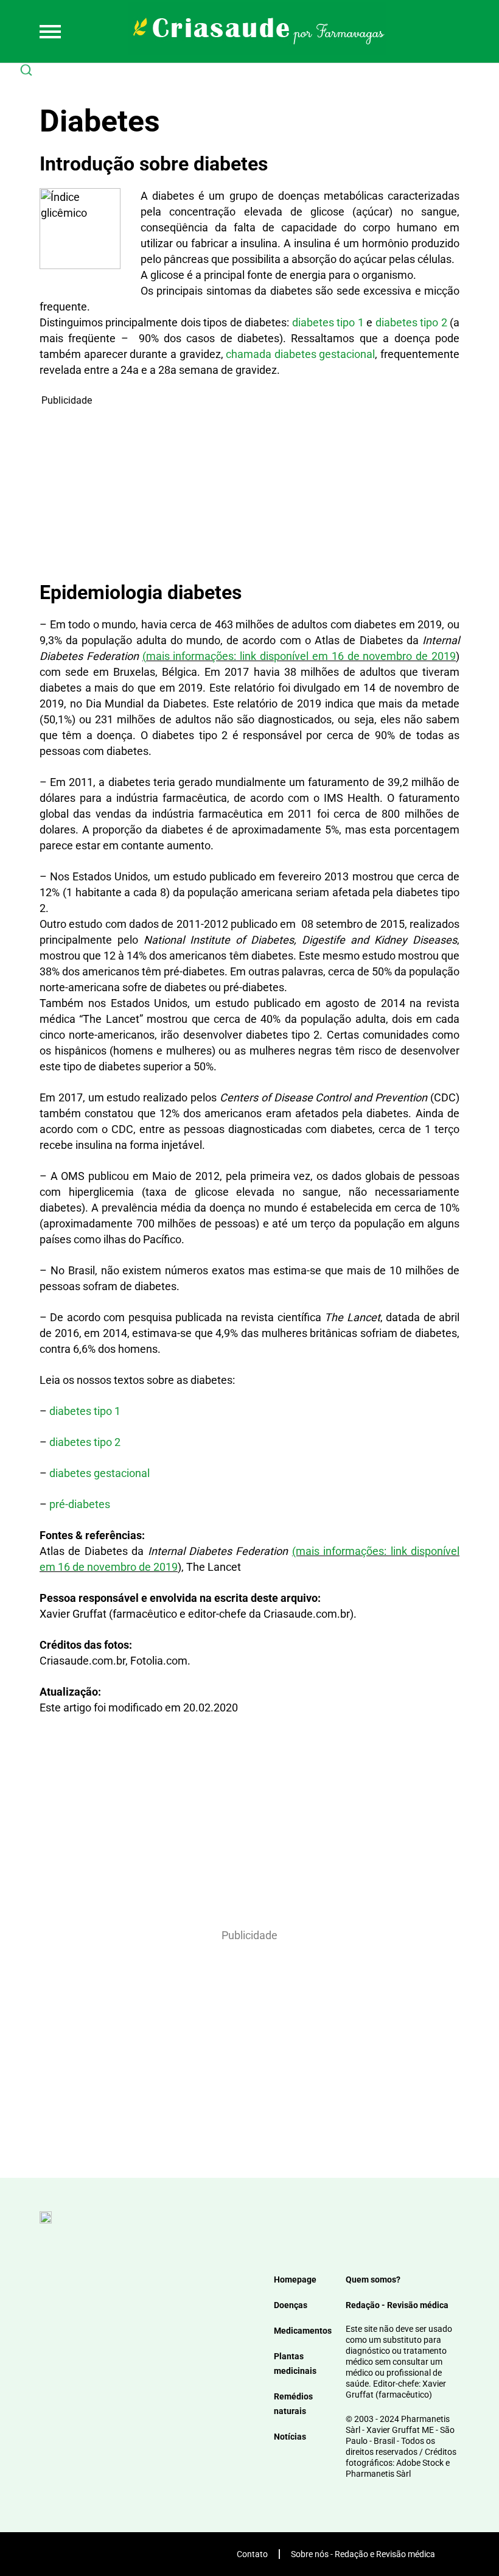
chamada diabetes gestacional (300, 354)
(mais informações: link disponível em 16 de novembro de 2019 (299, 656)
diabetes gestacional (99, 1473)
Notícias (290, 2437)
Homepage (295, 2279)
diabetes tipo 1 (328, 322)
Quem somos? (373, 2279)
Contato (252, 2554)
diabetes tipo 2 (411, 322)
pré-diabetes (80, 1504)
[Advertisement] (249, 493)
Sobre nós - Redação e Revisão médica (363, 2554)
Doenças (291, 2305)
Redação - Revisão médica (397, 2305)
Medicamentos (303, 2331)
